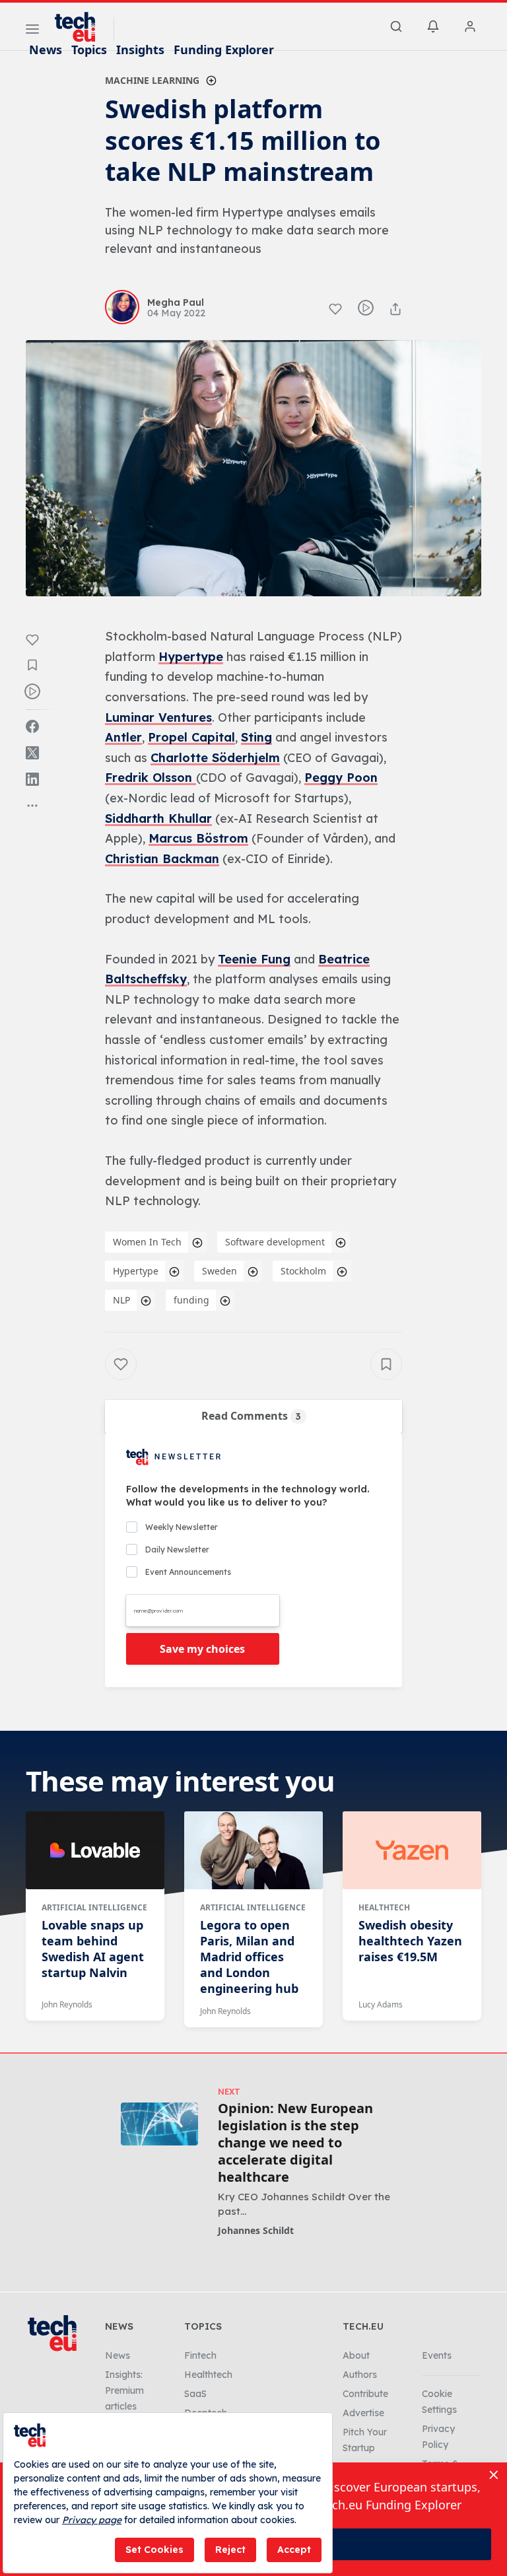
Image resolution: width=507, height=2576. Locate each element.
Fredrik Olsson (151, 778)
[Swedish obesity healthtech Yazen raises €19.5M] (412, 1850)
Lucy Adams (381, 2004)
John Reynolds (67, 2004)
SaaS (195, 2394)
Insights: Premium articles (124, 2390)
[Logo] (81, 27)
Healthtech (384, 1907)
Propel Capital (191, 737)
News (46, 50)
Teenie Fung (254, 959)
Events (437, 2355)
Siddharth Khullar (158, 818)
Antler (123, 737)
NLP (121, 1300)
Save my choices (202, 1649)
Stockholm (303, 1271)
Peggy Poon (341, 778)
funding (191, 1300)
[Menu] (32, 31)
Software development (275, 1242)
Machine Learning (152, 80)
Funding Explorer (224, 50)
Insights (140, 50)
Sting (256, 737)
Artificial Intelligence (94, 1907)
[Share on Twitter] (32, 753)
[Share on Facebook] (32, 726)
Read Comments (251, 1416)
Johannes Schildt (256, 2230)
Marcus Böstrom (198, 838)
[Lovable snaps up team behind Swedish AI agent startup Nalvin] (95, 1850)
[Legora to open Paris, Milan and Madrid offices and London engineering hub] (253, 1850)
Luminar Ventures (158, 717)
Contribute (365, 2394)
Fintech (200, 2355)
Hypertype (191, 657)
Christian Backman (162, 859)
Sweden (220, 1271)
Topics (89, 50)
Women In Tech (147, 1242)
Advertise (363, 2413)
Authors (360, 2375)
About (356, 2355)
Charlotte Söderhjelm (215, 758)
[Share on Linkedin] (32, 779)
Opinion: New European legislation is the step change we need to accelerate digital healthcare (295, 2143)
